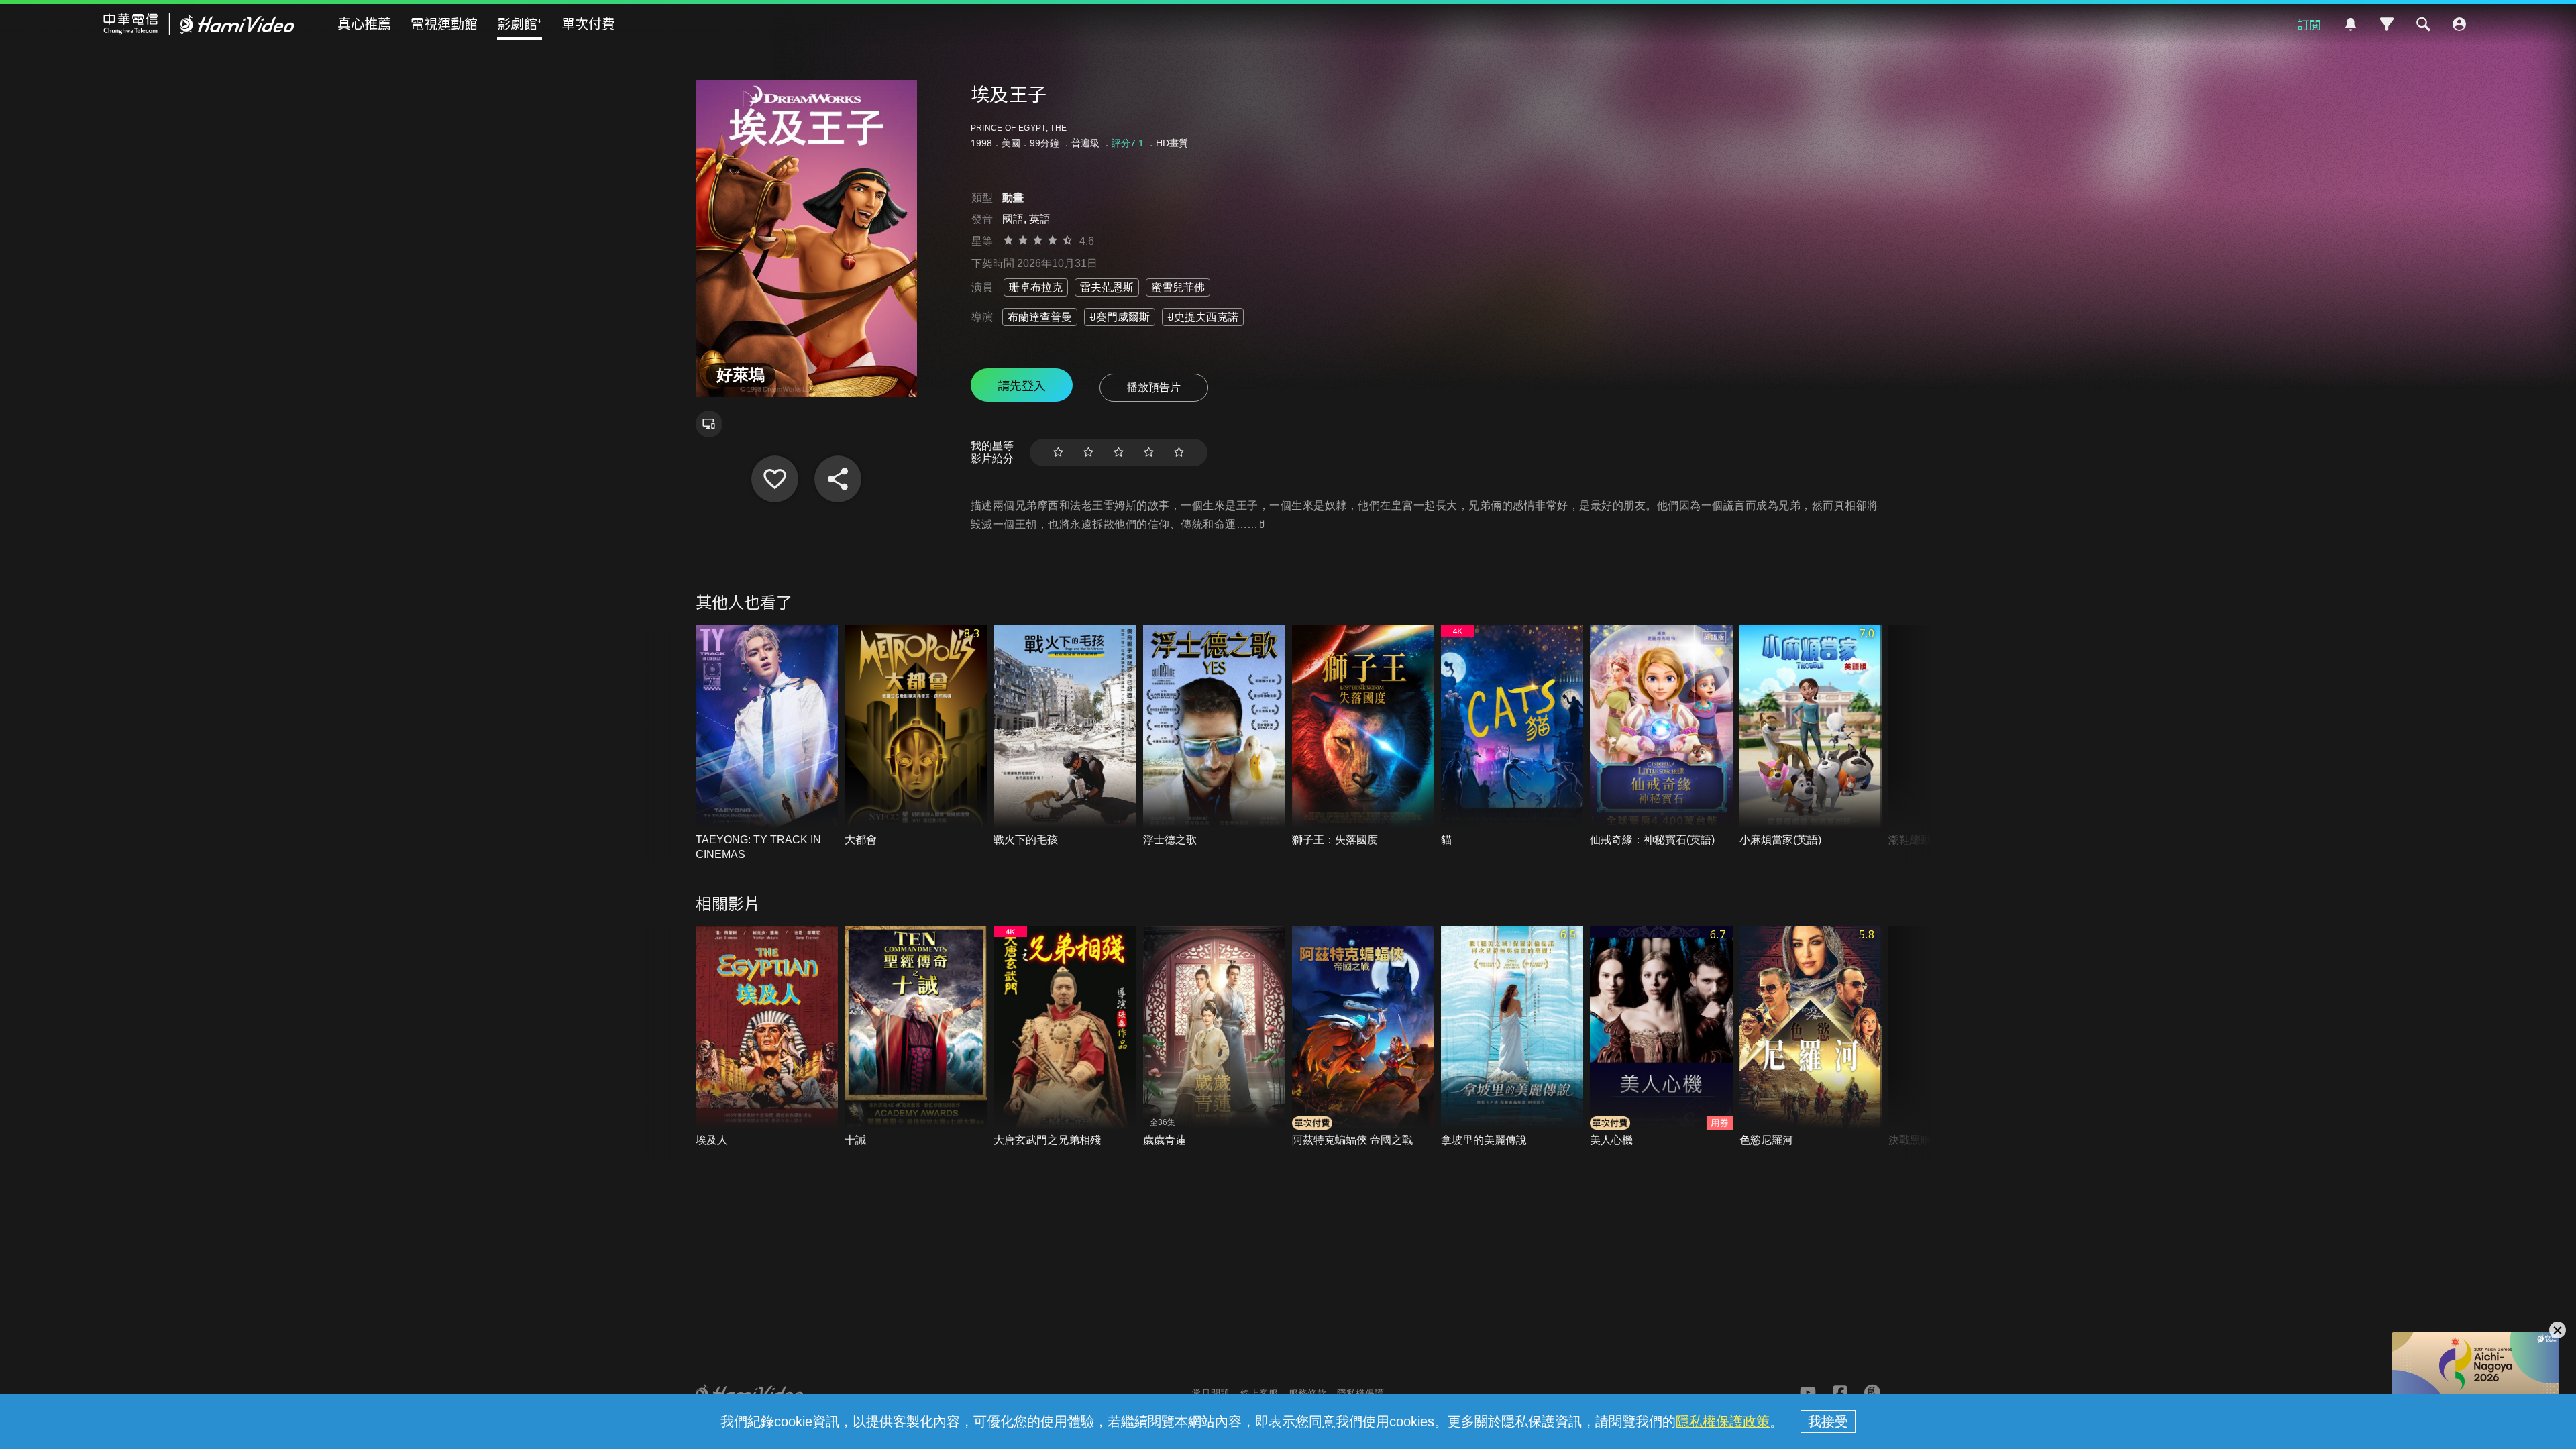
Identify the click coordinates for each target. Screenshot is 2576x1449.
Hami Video (199, 24)
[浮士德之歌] (1214, 736)
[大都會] (916, 736)
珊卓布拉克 (1036, 287)
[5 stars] (1179, 452)
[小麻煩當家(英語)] (1811, 736)
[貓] (1512, 736)
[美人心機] (1661, 1037)
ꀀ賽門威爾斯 (1120, 317)
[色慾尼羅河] (1811, 1037)
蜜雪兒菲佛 (1178, 287)
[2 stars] (1088, 452)
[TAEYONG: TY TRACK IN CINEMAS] (767, 744)
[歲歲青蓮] (1214, 1037)
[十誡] (916, 1037)
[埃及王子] (775, 479)
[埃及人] (767, 1037)
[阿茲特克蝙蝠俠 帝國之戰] (1363, 1037)
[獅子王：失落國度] (1363, 736)
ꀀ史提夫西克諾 (1203, 317)
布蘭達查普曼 (1040, 317)
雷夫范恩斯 (1107, 287)
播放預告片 (1154, 387)
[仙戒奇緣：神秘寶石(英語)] (1661, 736)
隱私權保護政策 (1723, 1421)
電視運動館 (444, 23)
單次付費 (588, 23)
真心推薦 (364, 23)
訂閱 (2309, 24)
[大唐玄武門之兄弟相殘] (1065, 1037)
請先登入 (1022, 385)
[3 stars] (1119, 452)
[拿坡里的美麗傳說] (1512, 1037)
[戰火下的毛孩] (1065, 736)
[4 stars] (1149, 452)
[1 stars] (1058, 452)
